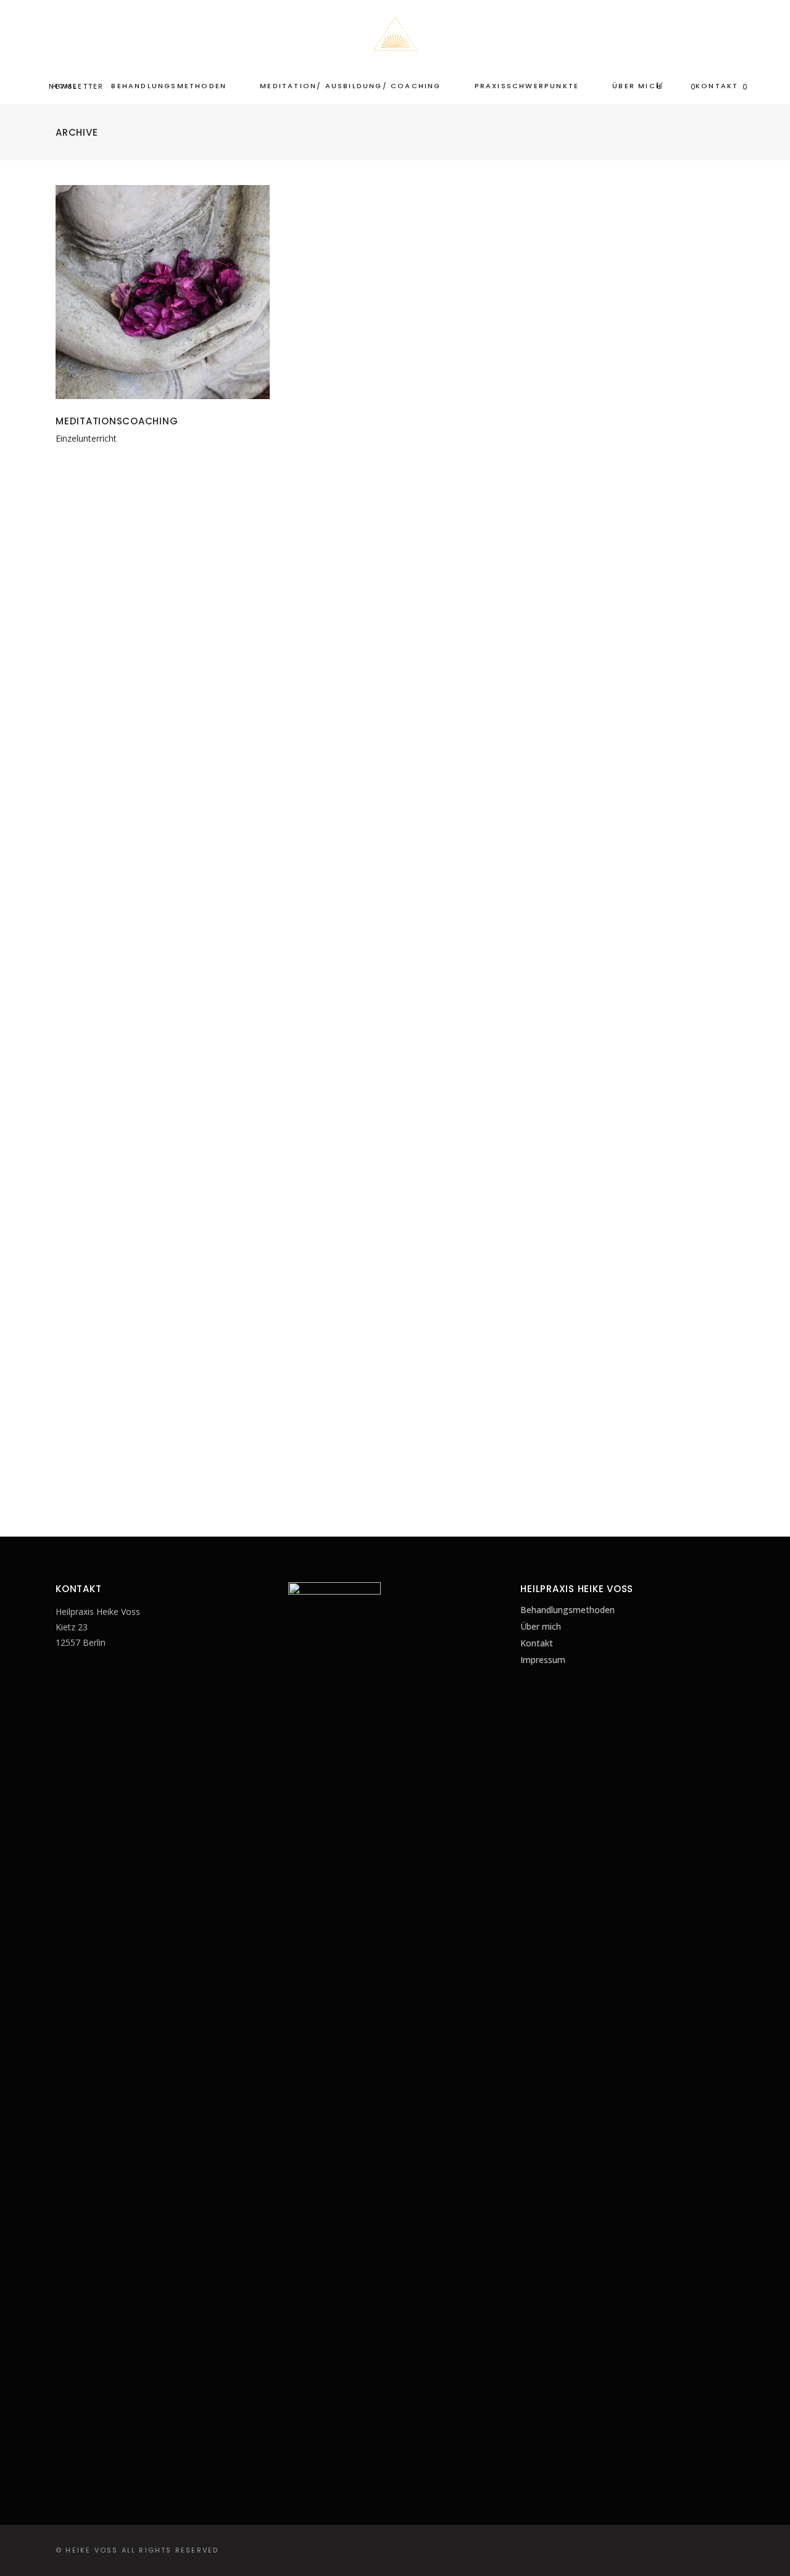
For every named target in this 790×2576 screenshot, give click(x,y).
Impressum (543, 1660)
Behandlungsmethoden (568, 1610)
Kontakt (537, 1643)
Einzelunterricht (86, 438)
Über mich (541, 1626)
